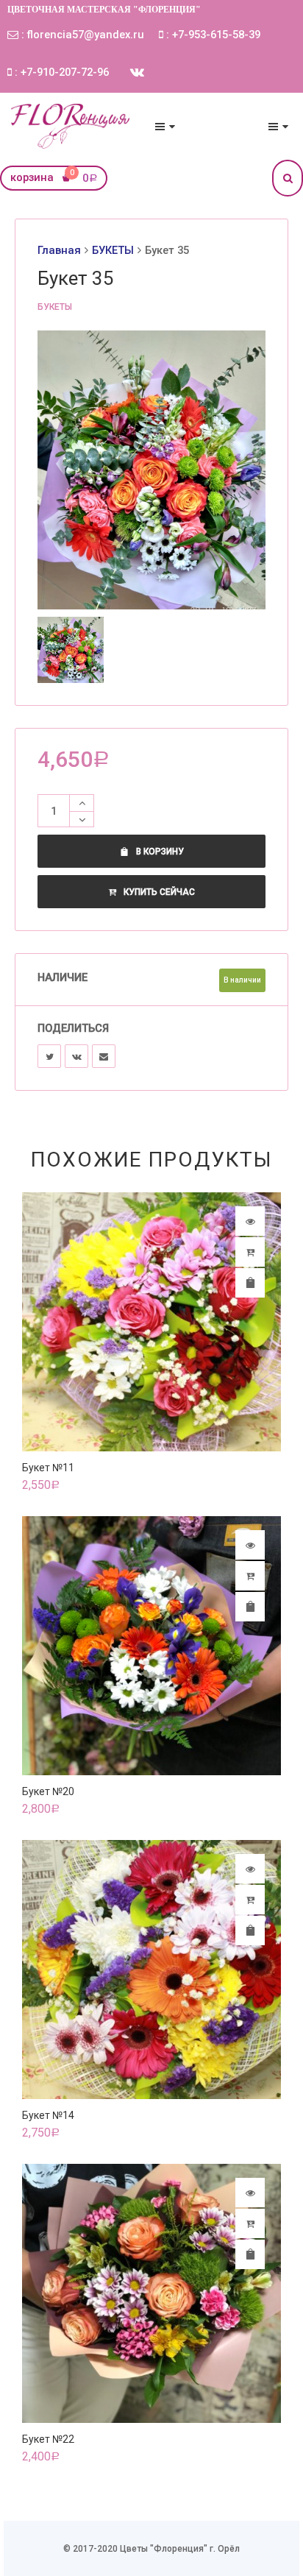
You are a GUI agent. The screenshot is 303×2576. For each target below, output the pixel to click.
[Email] (104, 1056)
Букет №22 (48, 2439)
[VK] (76, 1056)
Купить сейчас (159, 892)
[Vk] (137, 72)
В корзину (160, 852)
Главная (59, 250)
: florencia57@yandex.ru (81, 35)
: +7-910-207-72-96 (60, 72)
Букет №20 (48, 1791)
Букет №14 (48, 2115)
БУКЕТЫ (113, 250)
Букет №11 (48, 1468)
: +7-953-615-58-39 (212, 35)
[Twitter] (49, 1056)
